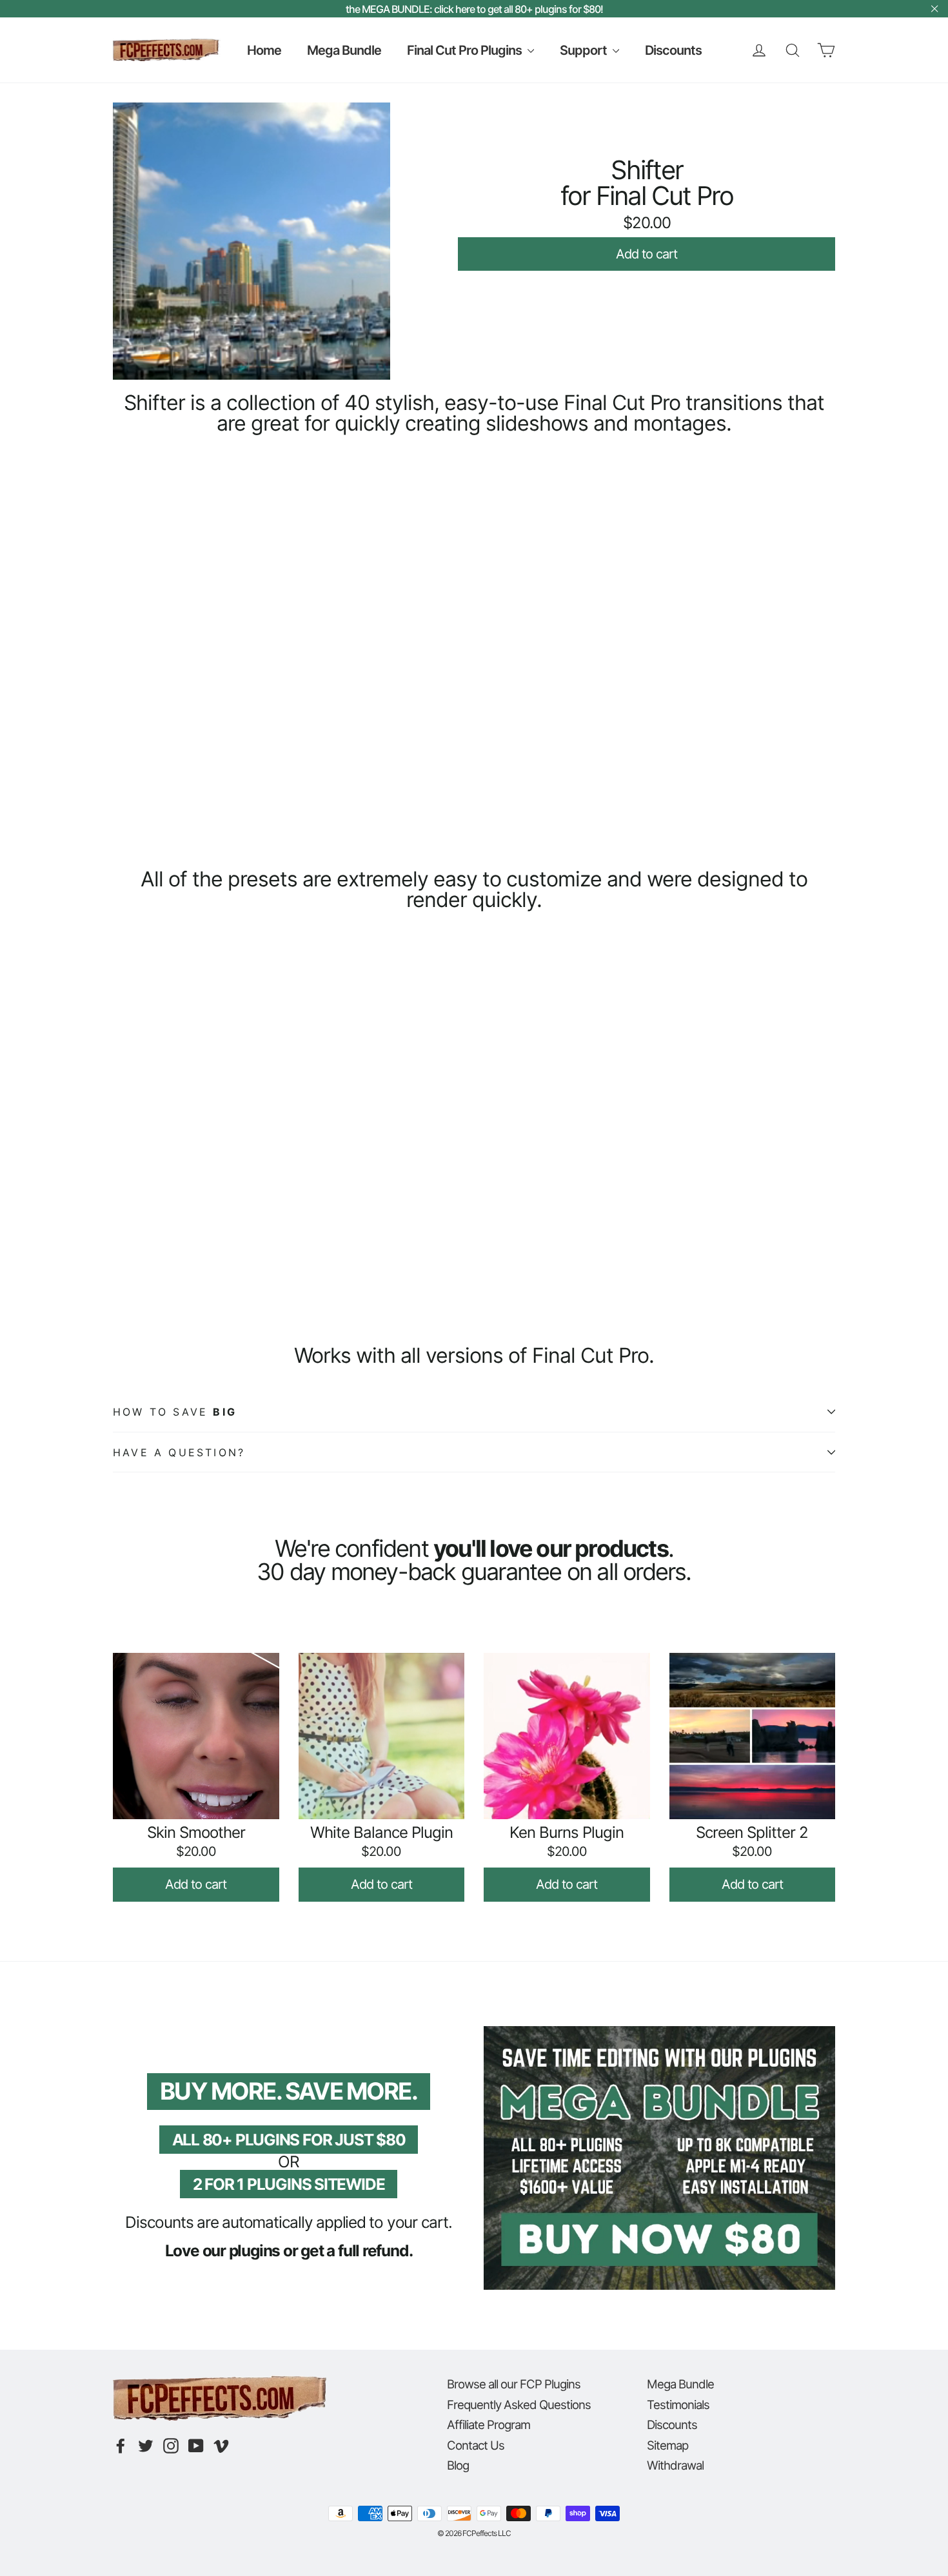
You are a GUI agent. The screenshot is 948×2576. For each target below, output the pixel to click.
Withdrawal (675, 2465)
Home (264, 50)
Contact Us (476, 2445)
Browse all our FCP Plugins (514, 2384)
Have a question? (179, 1452)
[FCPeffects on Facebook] (121, 2446)
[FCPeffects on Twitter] (146, 2446)
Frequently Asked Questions (519, 2405)
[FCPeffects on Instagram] (171, 2446)
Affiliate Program (489, 2425)
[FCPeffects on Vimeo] (221, 2446)
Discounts (673, 50)
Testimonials (678, 2405)
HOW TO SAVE (175, 1412)
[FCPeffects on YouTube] (196, 2446)
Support (585, 50)
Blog (458, 2465)
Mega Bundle (344, 50)
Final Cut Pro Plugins (466, 50)
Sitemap (667, 2445)
